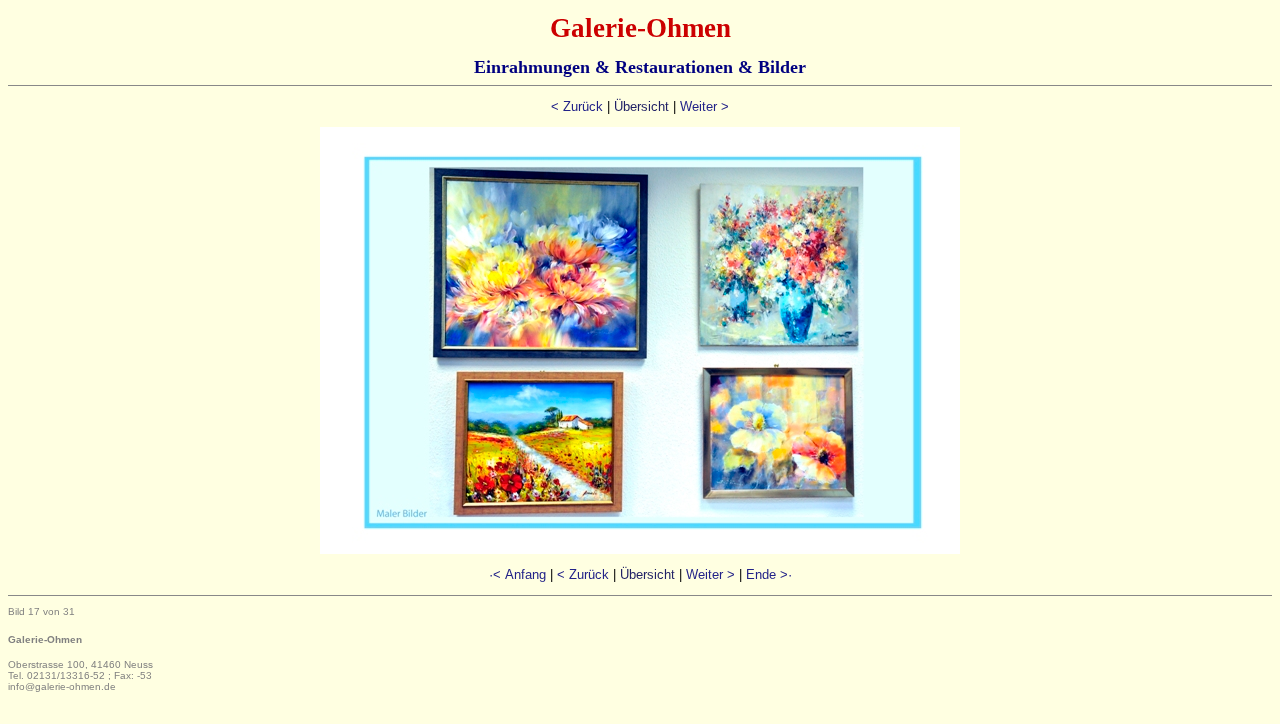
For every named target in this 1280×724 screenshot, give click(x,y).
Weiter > (704, 106)
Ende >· (769, 574)
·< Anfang (517, 574)
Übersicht (641, 106)
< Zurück (577, 106)
